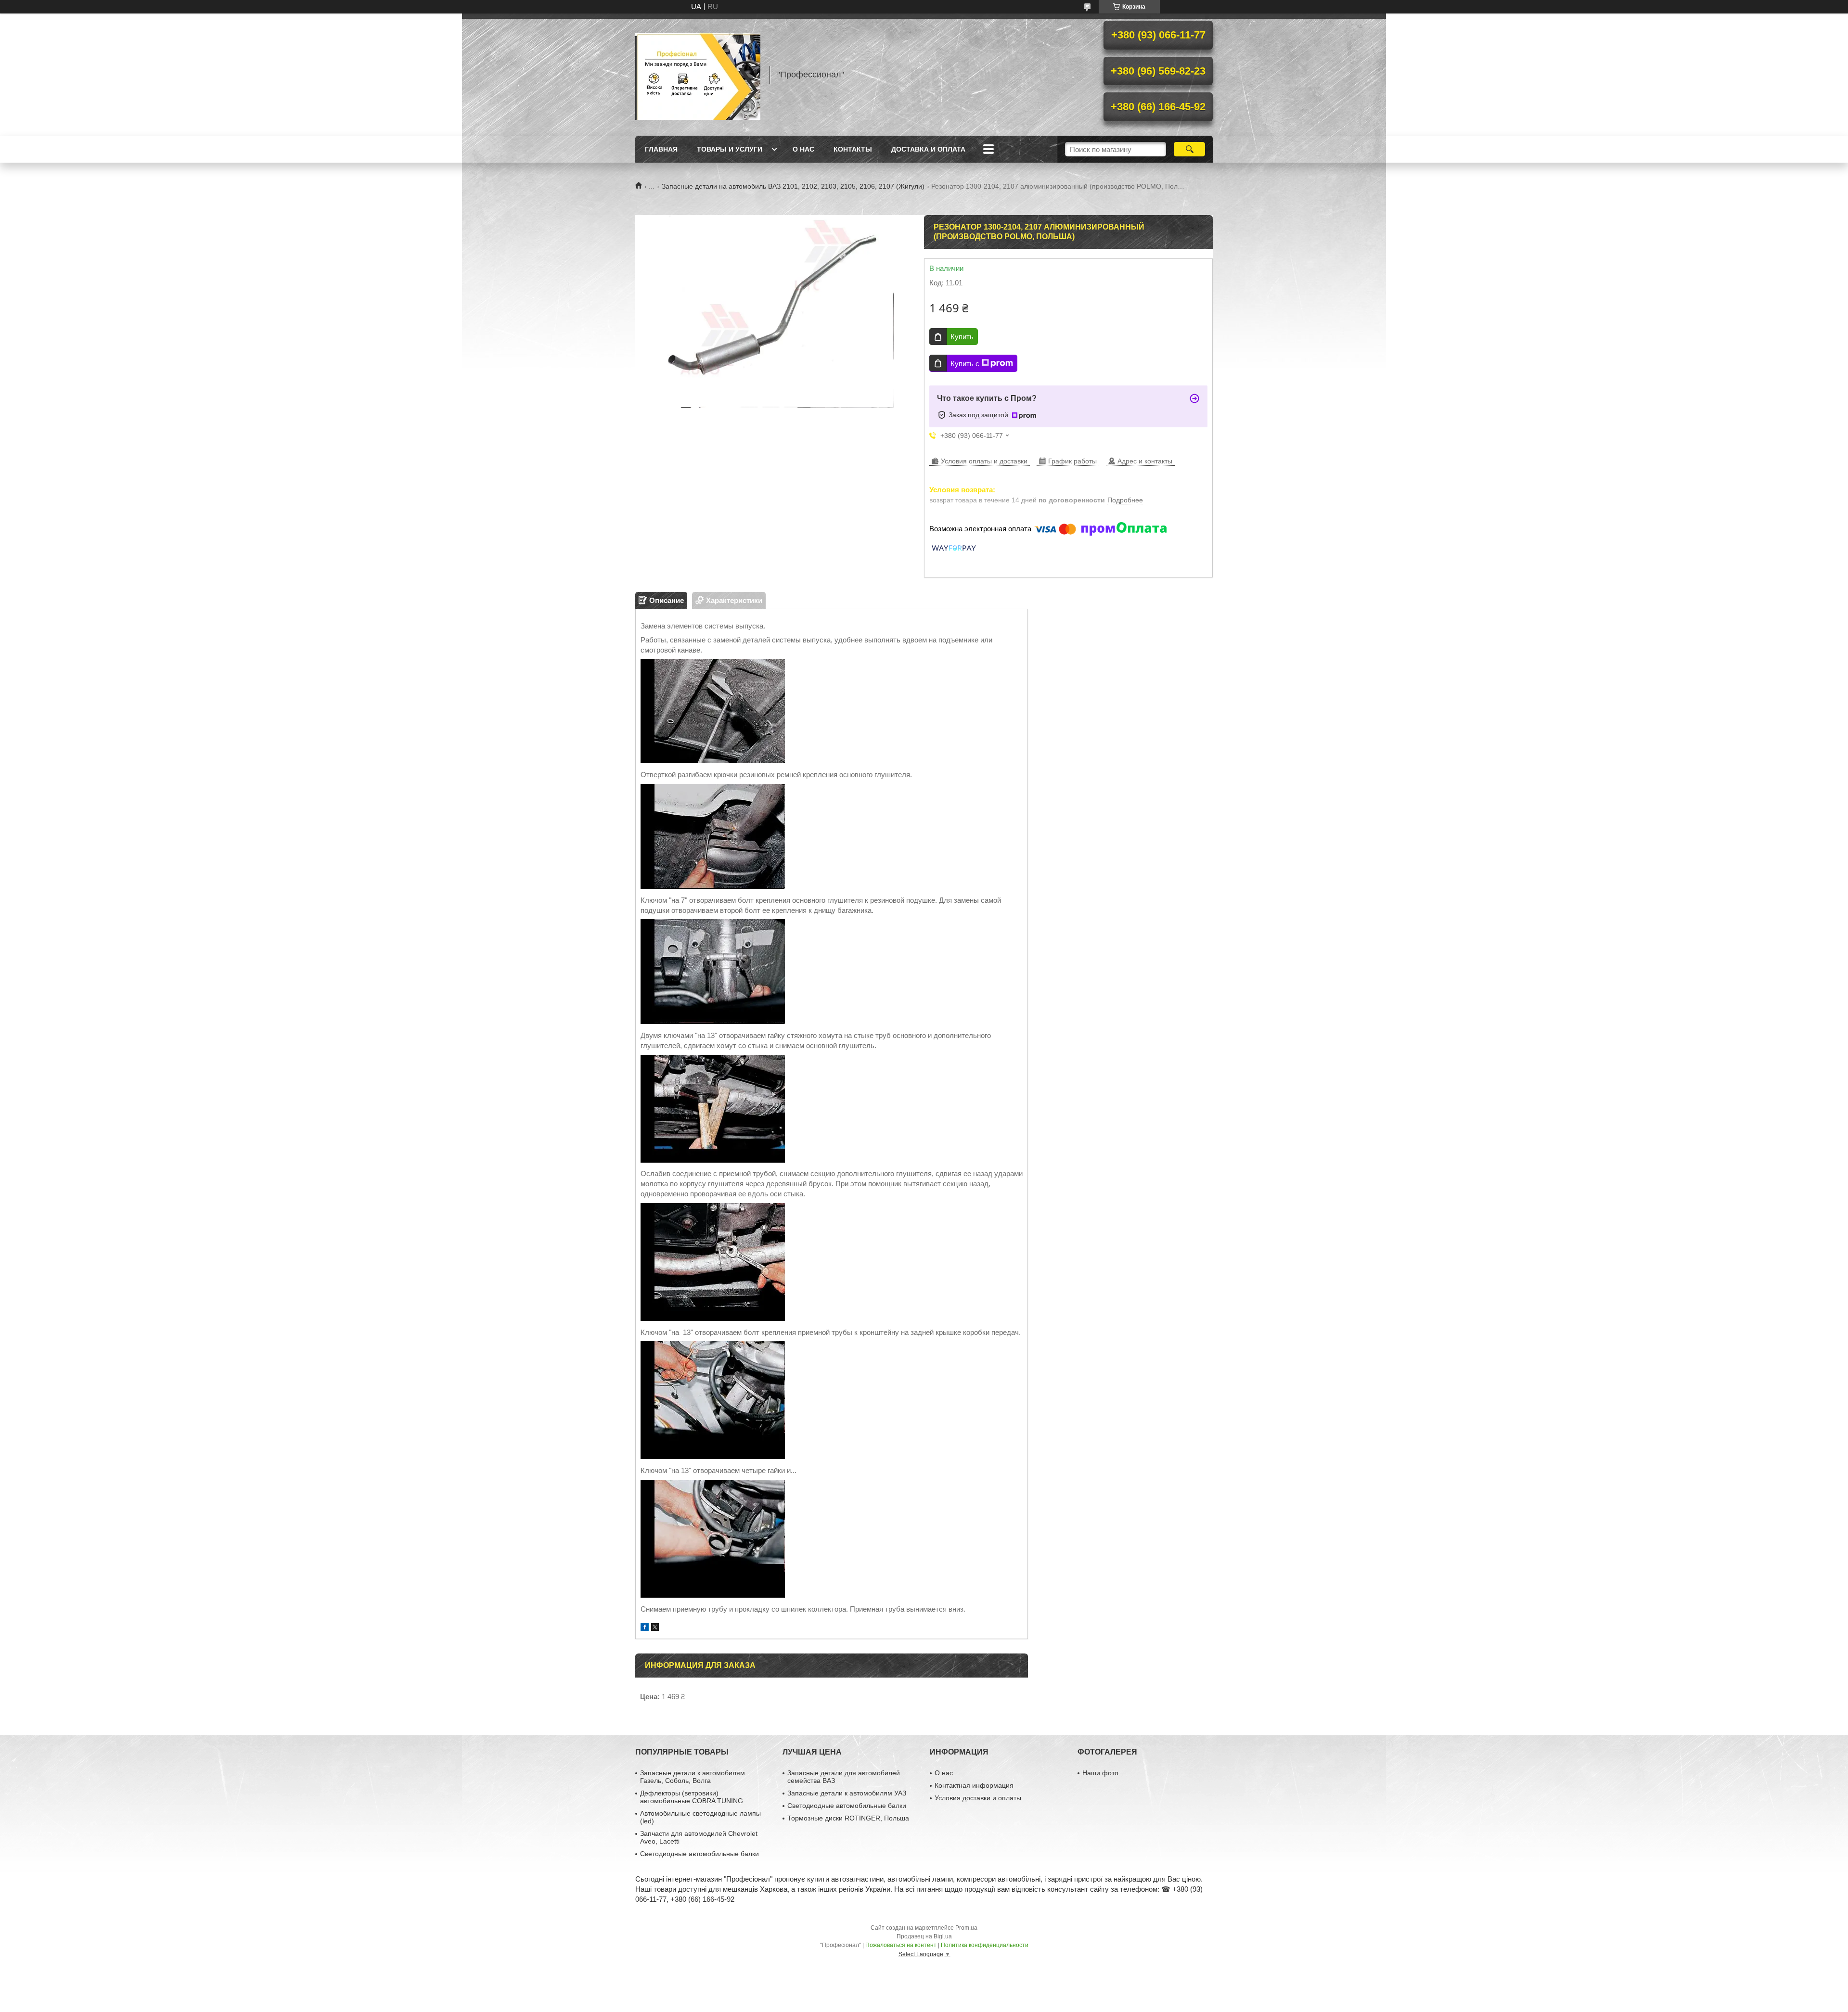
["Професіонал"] (698, 75)
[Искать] (1189, 149)
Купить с (965, 364)
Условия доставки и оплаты (978, 1798)
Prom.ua (966, 1928)
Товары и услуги (730, 149)
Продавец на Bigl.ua (924, 1936)
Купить (962, 337)
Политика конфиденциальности (985, 1945)
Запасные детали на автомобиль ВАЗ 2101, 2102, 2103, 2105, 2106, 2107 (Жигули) (793, 186)
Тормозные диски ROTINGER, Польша (848, 1818)
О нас (803, 149)
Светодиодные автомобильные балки (699, 1854)
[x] (655, 1628)
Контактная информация (974, 1785)
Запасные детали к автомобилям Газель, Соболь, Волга (693, 1777)
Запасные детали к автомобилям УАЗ (847, 1793)
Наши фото (1100, 1773)
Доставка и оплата (928, 149)
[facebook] (645, 1628)
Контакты (853, 149)
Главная (661, 149)
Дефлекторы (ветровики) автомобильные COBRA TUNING (692, 1797)
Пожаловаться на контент (901, 1945)
